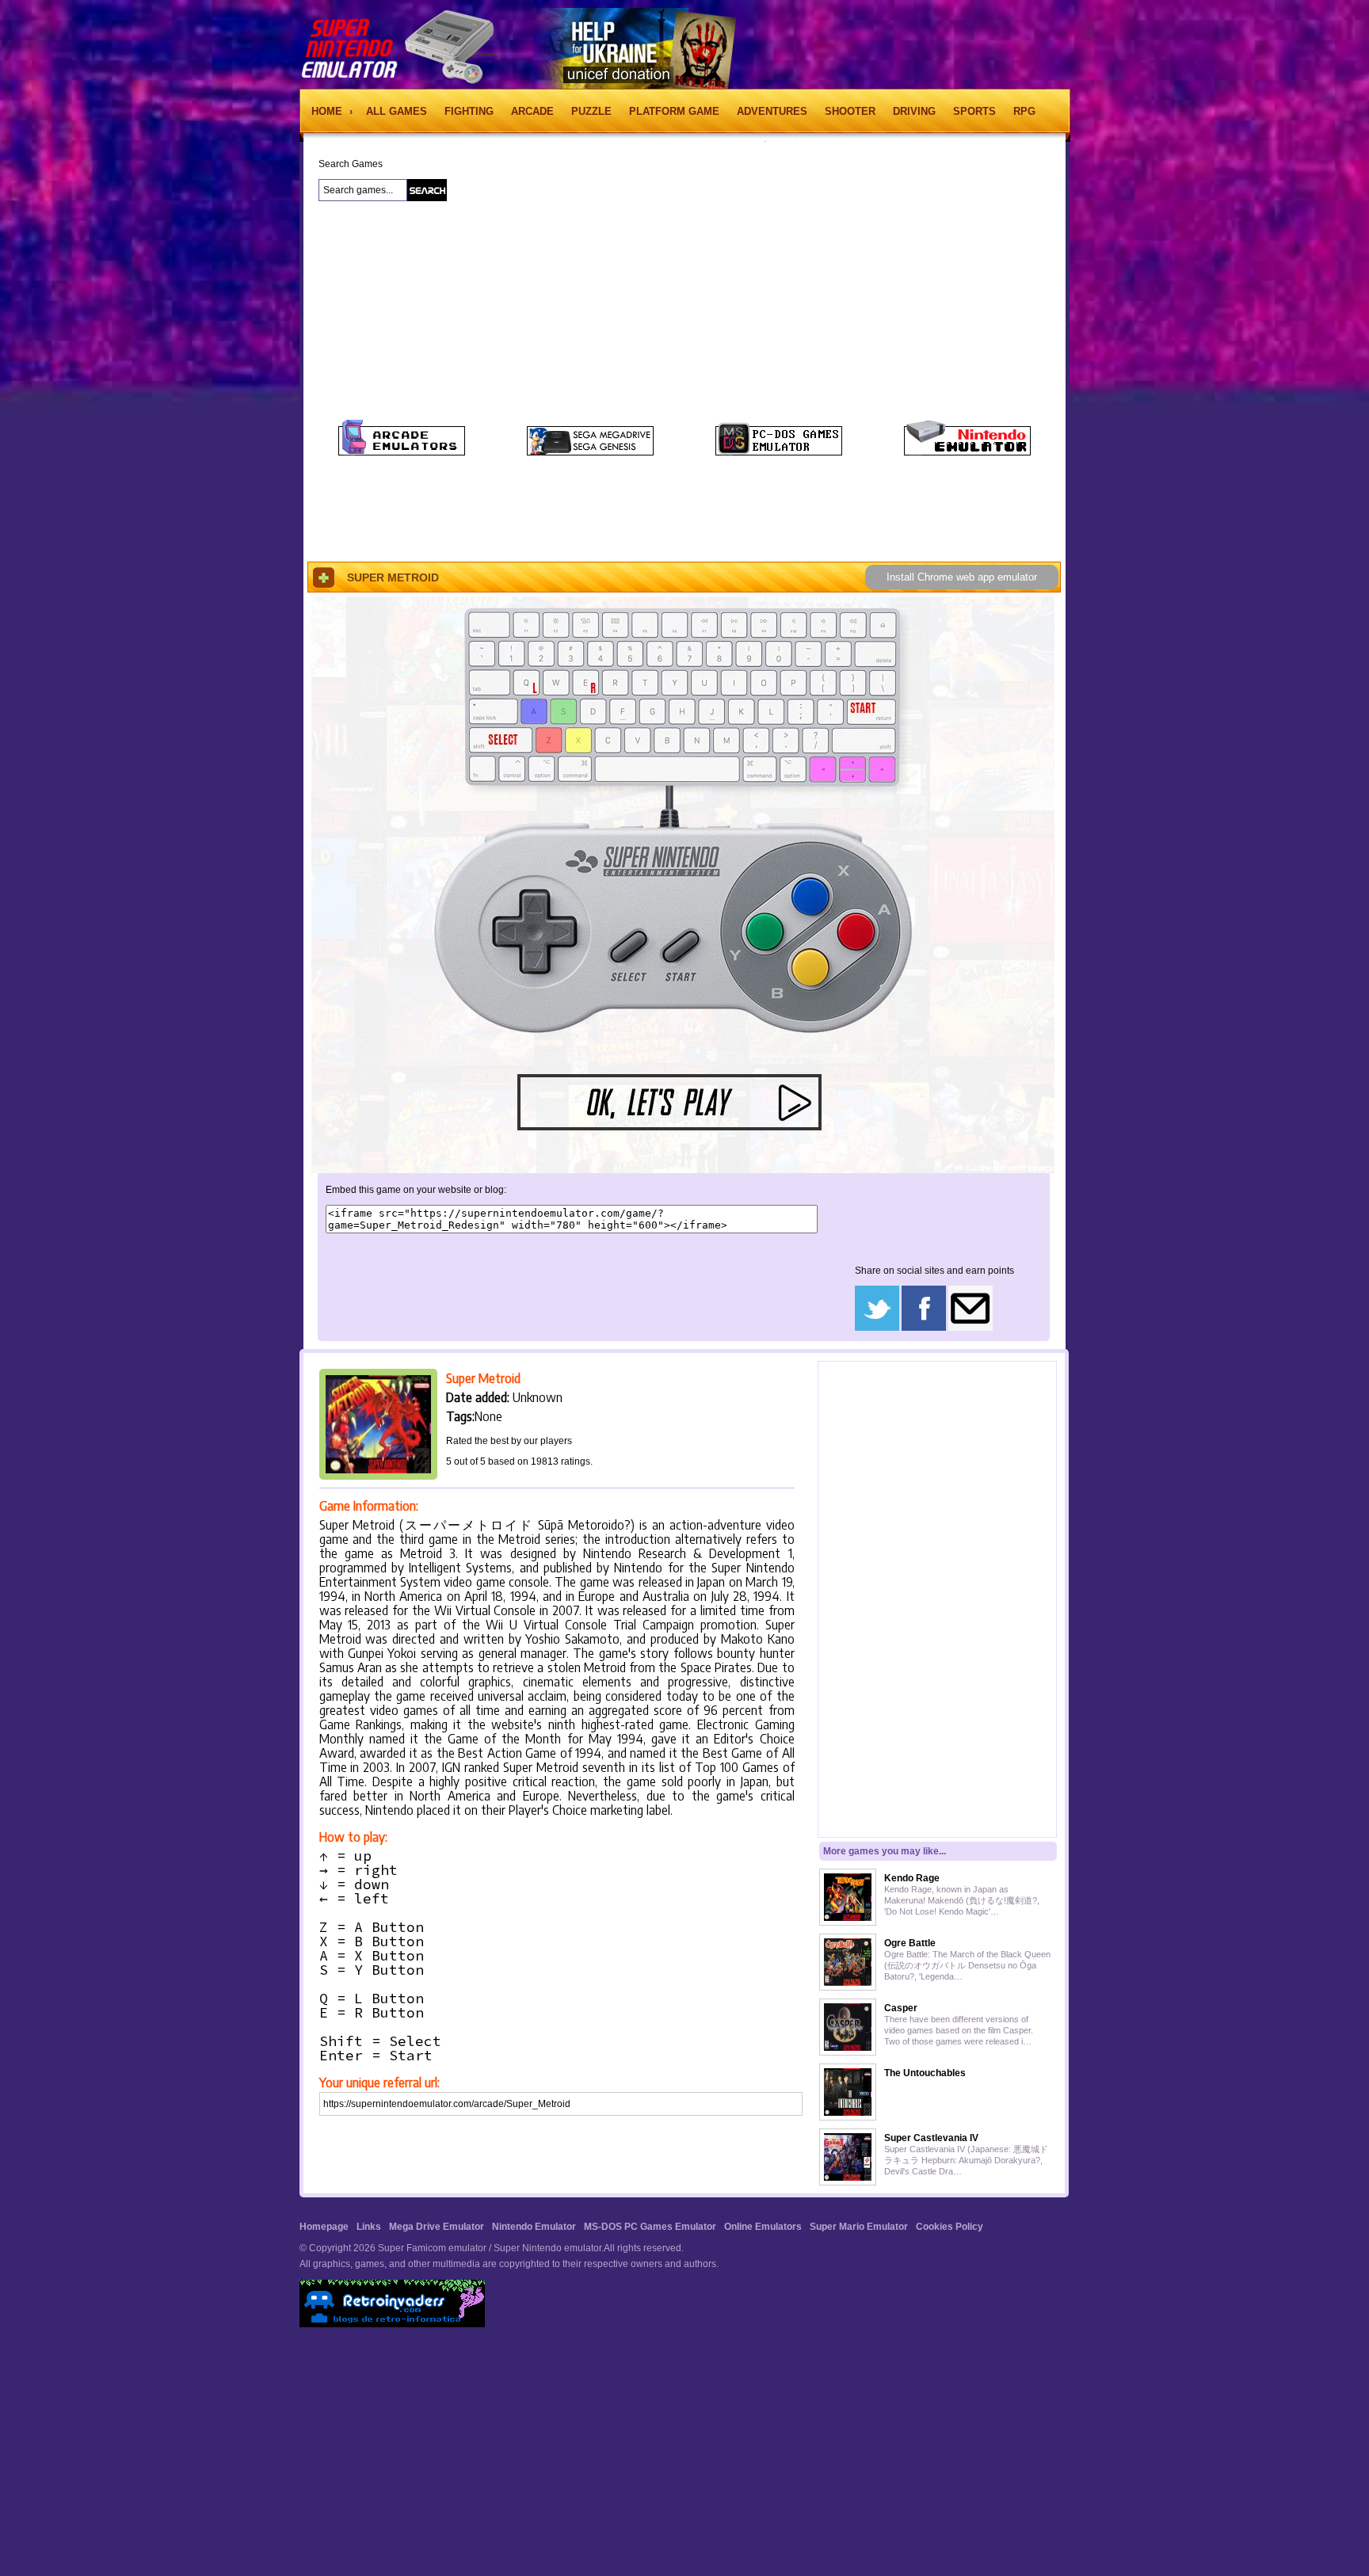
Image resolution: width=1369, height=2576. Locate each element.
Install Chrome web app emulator (962, 577)
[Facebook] (924, 1328)
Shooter (850, 111)
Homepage (324, 2227)
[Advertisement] (214, 403)
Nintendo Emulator (534, 2227)
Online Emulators (763, 2227)
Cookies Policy (950, 2227)
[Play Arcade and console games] (402, 452)
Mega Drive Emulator (437, 2227)
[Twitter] (877, 1328)
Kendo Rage (912, 1878)
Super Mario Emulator (859, 2227)
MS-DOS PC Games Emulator (650, 2227)
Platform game (674, 111)
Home (328, 111)
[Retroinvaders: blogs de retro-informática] (392, 2324)
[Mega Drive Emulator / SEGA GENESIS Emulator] (590, 452)
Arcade (532, 111)
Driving (914, 111)
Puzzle (591, 111)
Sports (974, 111)
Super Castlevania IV (931, 2138)
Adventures (772, 111)
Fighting (469, 111)
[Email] (971, 1328)
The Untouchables (925, 2073)
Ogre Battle (910, 1943)
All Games (397, 111)
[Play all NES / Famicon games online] (967, 452)
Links (369, 2227)
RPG (1024, 111)
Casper (901, 2008)
